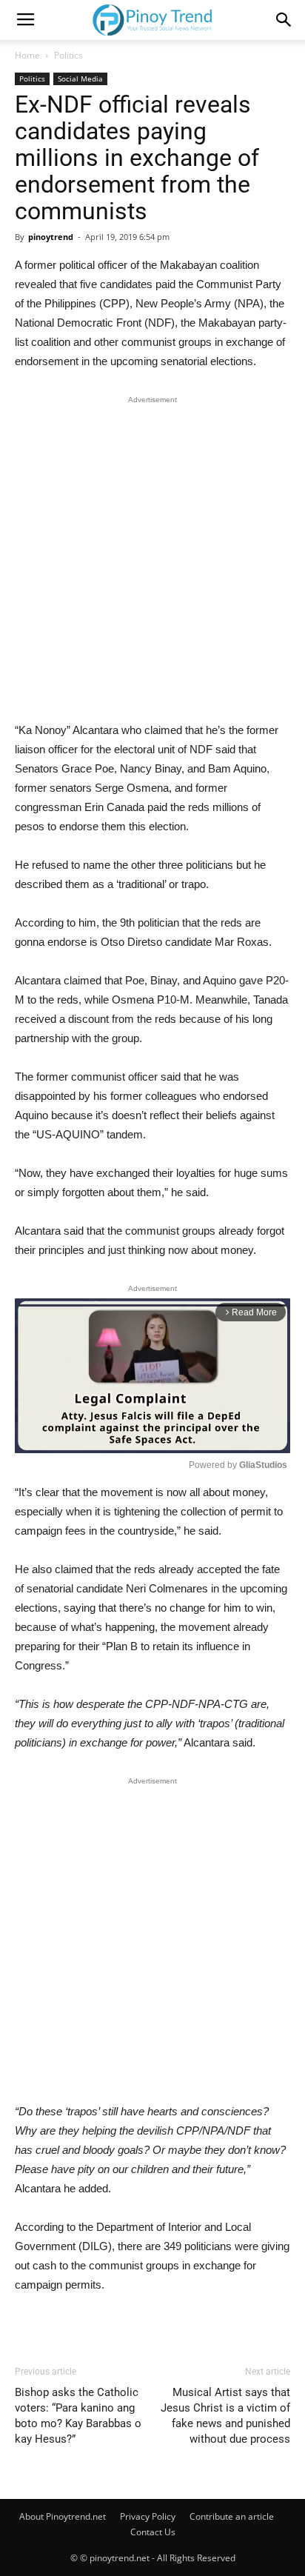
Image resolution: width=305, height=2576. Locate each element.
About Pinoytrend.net (63, 2516)
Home (27, 55)
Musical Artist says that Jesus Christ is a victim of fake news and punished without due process (225, 2416)
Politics (68, 55)
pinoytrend (51, 237)
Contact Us (153, 2532)
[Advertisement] (152, 562)
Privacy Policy (148, 2516)
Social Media (80, 79)
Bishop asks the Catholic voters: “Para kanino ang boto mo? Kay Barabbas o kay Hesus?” (78, 2416)
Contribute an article (232, 2516)
